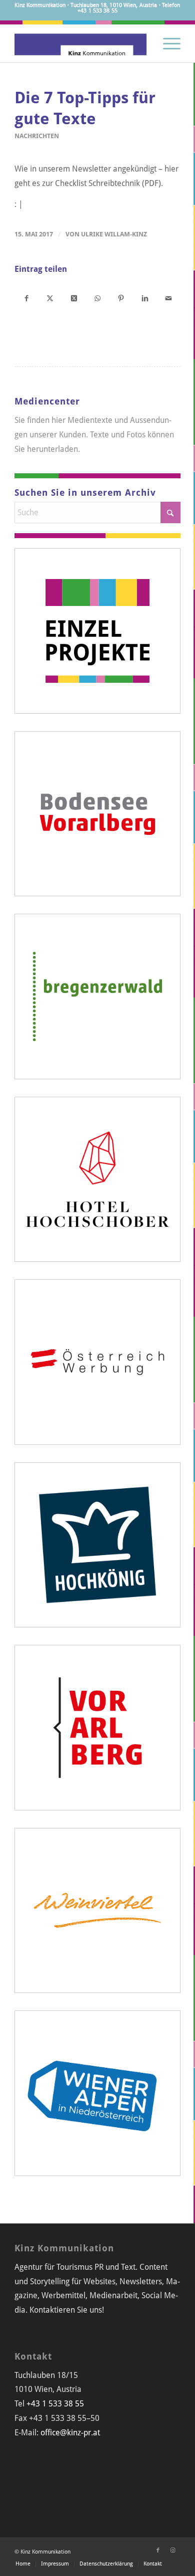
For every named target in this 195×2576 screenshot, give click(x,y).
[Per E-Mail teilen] (168, 298)
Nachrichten (37, 136)
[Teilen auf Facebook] (26, 298)
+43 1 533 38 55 (55, 2404)
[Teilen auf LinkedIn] (145, 298)
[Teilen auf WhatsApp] (97, 298)
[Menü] (167, 42)
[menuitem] (167, 42)
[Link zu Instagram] (173, 2551)
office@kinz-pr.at (70, 2433)
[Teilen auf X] (50, 298)
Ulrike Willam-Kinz (114, 234)
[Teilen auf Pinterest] (121, 298)
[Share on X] (74, 298)
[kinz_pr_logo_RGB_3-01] (81, 42)
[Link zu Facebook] (158, 2551)
